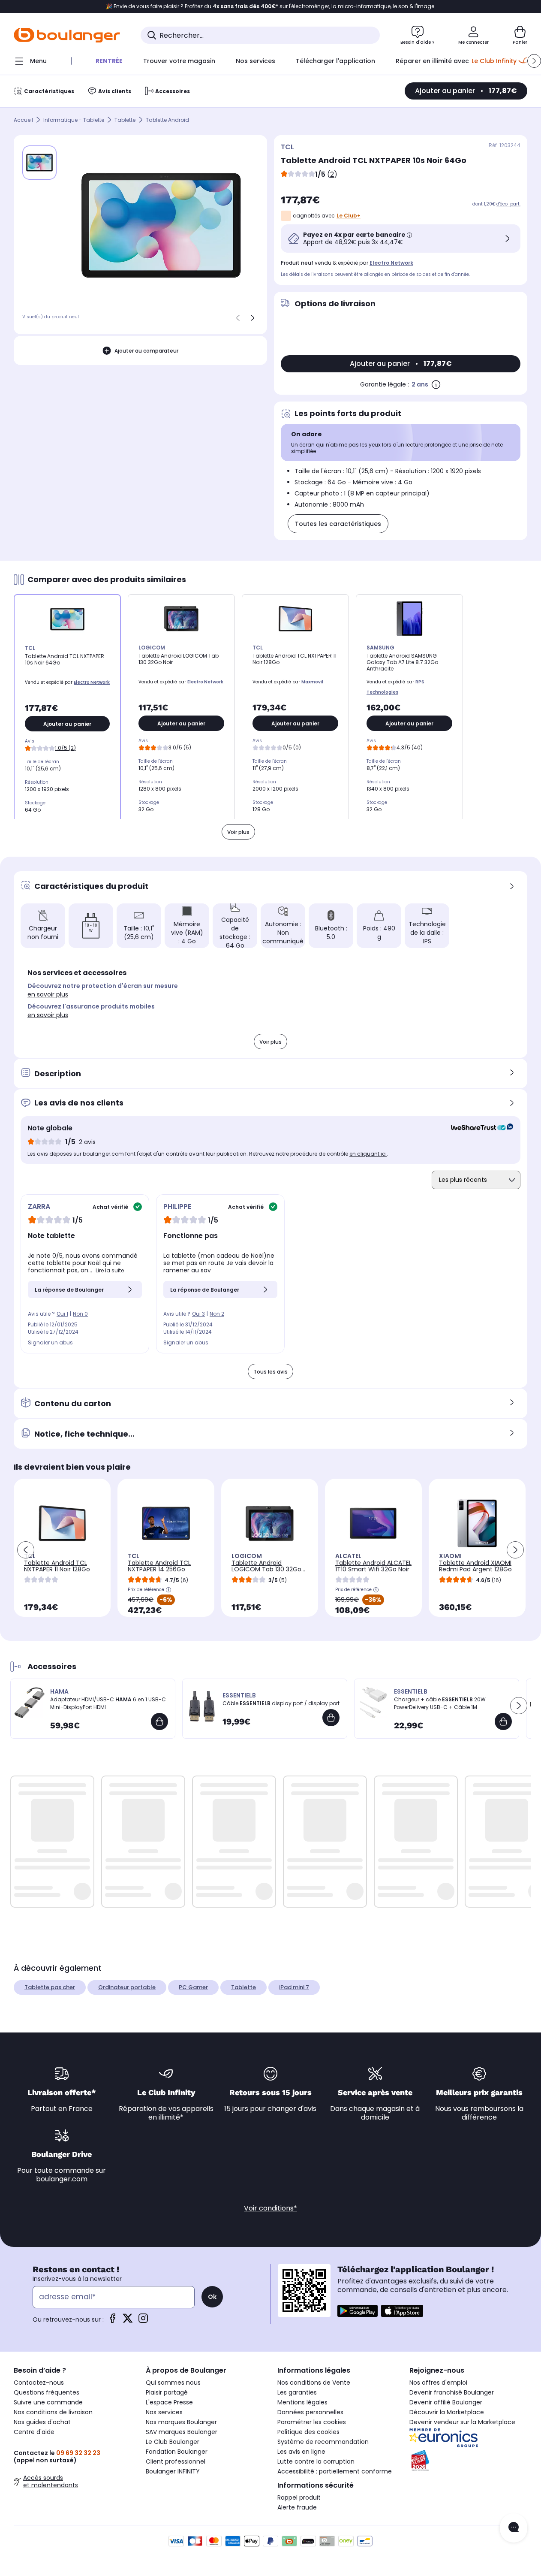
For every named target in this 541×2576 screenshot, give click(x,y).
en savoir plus (48, 994)
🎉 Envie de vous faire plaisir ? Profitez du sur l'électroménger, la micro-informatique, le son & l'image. (271, 6)
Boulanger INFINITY (173, 2471)
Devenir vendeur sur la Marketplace (462, 2422)
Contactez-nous (39, 2383)
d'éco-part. (508, 204)
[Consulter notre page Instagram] (143, 2321)
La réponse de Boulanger (69, 1290)
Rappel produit (299, 2497)
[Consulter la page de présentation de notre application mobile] (358, 2311)
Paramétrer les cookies (312, 2422)
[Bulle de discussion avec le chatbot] (514, 2528)
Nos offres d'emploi (438, 2383)
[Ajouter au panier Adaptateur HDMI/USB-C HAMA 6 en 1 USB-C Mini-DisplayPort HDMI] (159, 1721)
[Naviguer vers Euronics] (469, 2438)
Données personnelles (310, 2412)
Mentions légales (302, 2402)
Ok (212, 2297)
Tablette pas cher (50, 1987)
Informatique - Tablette (74, 120)
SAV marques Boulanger (182, 2432)
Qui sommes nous (173, 2383)
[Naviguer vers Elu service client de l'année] (469, 2461)
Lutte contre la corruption (316, 2461)
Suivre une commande (48, 2402)
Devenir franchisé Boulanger (452, 2392)
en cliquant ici (368, 1154)
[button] (534, 61)
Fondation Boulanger (177, 2452)
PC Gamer (193, 1987)
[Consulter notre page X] (128, 2321)
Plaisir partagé (167, 2392)
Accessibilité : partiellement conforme (335, 2471)
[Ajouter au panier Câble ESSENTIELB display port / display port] (331, 1718)
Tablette (125, 120)
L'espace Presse (169, 2402)
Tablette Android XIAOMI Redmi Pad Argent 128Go (475, 1566)
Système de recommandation (323, 2442)
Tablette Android (167, 120)
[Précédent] (238, 318)
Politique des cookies (308, 2432)
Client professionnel (176, 2461)
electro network (391, 263)
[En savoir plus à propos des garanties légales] (436, 384)
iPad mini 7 (294, 1987)
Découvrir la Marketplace (447, 2412)
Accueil (23, 120)
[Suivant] (252, 318)
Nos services (164, 2412)
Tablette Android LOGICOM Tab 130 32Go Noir (266, 1569)
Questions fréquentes (47, 2392)
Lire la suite (110, 1270)
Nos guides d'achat (42, 2422)
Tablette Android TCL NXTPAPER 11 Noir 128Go (57, 1566)
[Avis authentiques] (478, 1128)
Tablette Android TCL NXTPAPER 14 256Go (159, 1566)
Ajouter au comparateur (146, 351)
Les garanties (297, 2392)
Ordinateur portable (127, 1987)
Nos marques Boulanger (181, 2422)
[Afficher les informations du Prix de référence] (168, 1590)
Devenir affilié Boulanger (446, 2402)
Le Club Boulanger (173, 2442)
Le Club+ (349, 216)
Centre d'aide (34, 2432)
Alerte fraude (297, 2507)
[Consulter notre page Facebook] (112, 2321)
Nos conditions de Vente (314, 2383)
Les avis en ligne (301, 2452)
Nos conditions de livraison (53, 2412)
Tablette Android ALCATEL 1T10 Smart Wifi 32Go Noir (373, 1566)
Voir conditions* (270, 2208)
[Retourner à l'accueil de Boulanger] (67, 35)
